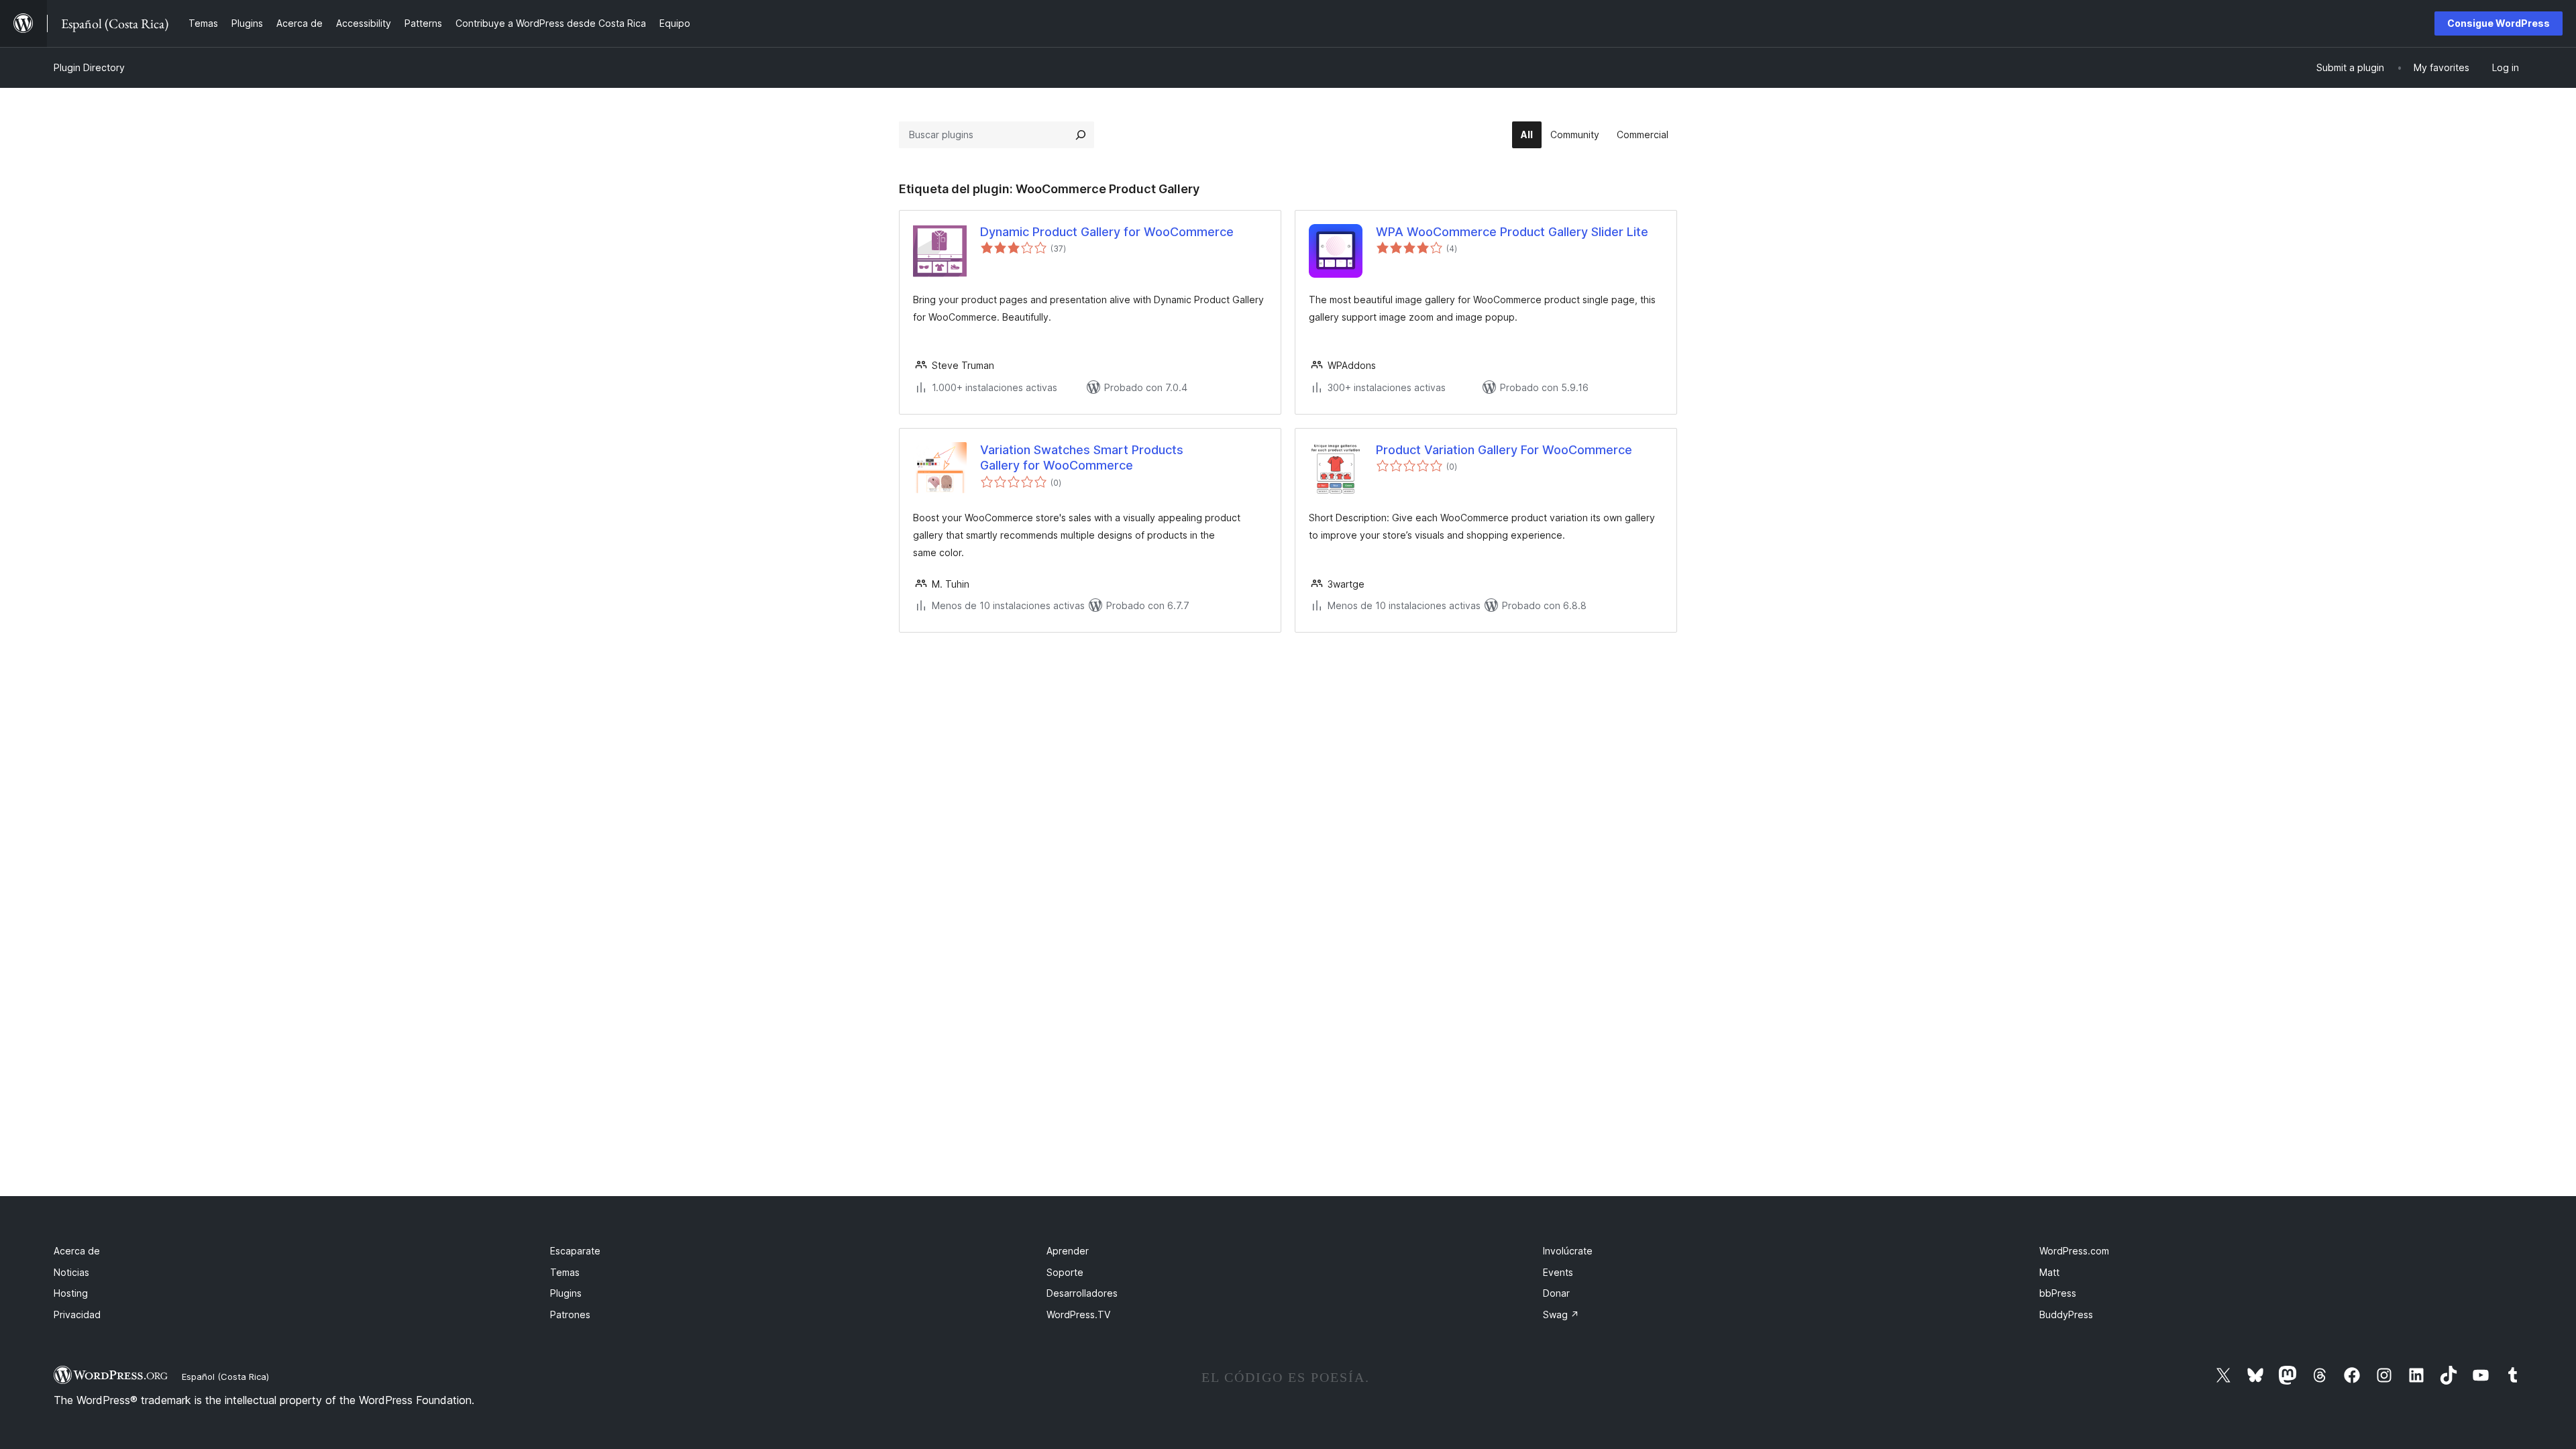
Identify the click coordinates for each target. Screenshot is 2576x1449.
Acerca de (77, 1251)
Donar (1556, 1293)
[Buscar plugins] (1081, 135)
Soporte (1065, 1272)
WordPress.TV (1078, 1314)
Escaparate (575, 1251)
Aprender (1068, 1251)
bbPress (2058, 1293)
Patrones (570, 1314)
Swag (1561, 1314)
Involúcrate (1568, 1251)
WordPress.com (2074, 1251)
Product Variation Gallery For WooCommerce (1504, 450)
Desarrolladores (1082, 1293)
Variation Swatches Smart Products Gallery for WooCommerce (1082, 458)
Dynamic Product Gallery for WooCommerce (1107, 232)
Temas (565, 1272)
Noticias (71, 1272)
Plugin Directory (89, 67)
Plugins (566, 1293)
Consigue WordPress (2499, 23)
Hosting (71, 1293)
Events (1558, 1272)
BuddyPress (2066, 1314)
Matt (2049, 1272)
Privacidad (77, 1314)
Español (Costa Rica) (225, 1377)
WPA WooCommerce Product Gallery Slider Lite (1512, 232)
